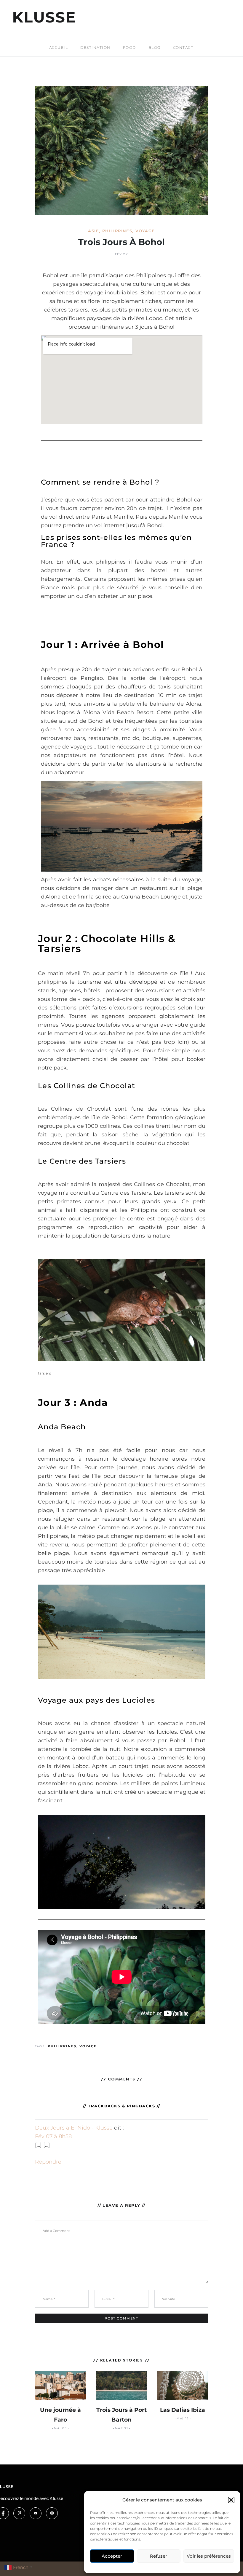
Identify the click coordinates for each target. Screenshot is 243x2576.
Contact (183, 47)
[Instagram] (52, 2513)
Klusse (44, 17)
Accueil (59, 47)
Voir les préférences (209, 2556)
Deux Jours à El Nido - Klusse (74, 2128)
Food (130, 47)
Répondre (48, 2162)
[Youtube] (36, 2513)
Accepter (112, 2556)
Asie (93, 231)
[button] (231, 2500)
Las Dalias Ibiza (183, 2410)
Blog (155, 47)
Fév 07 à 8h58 (53, 2136)
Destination (95, 47)
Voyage (145, 231)
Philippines (117, 231)
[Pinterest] (19, 2513)
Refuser (159, 2556)
